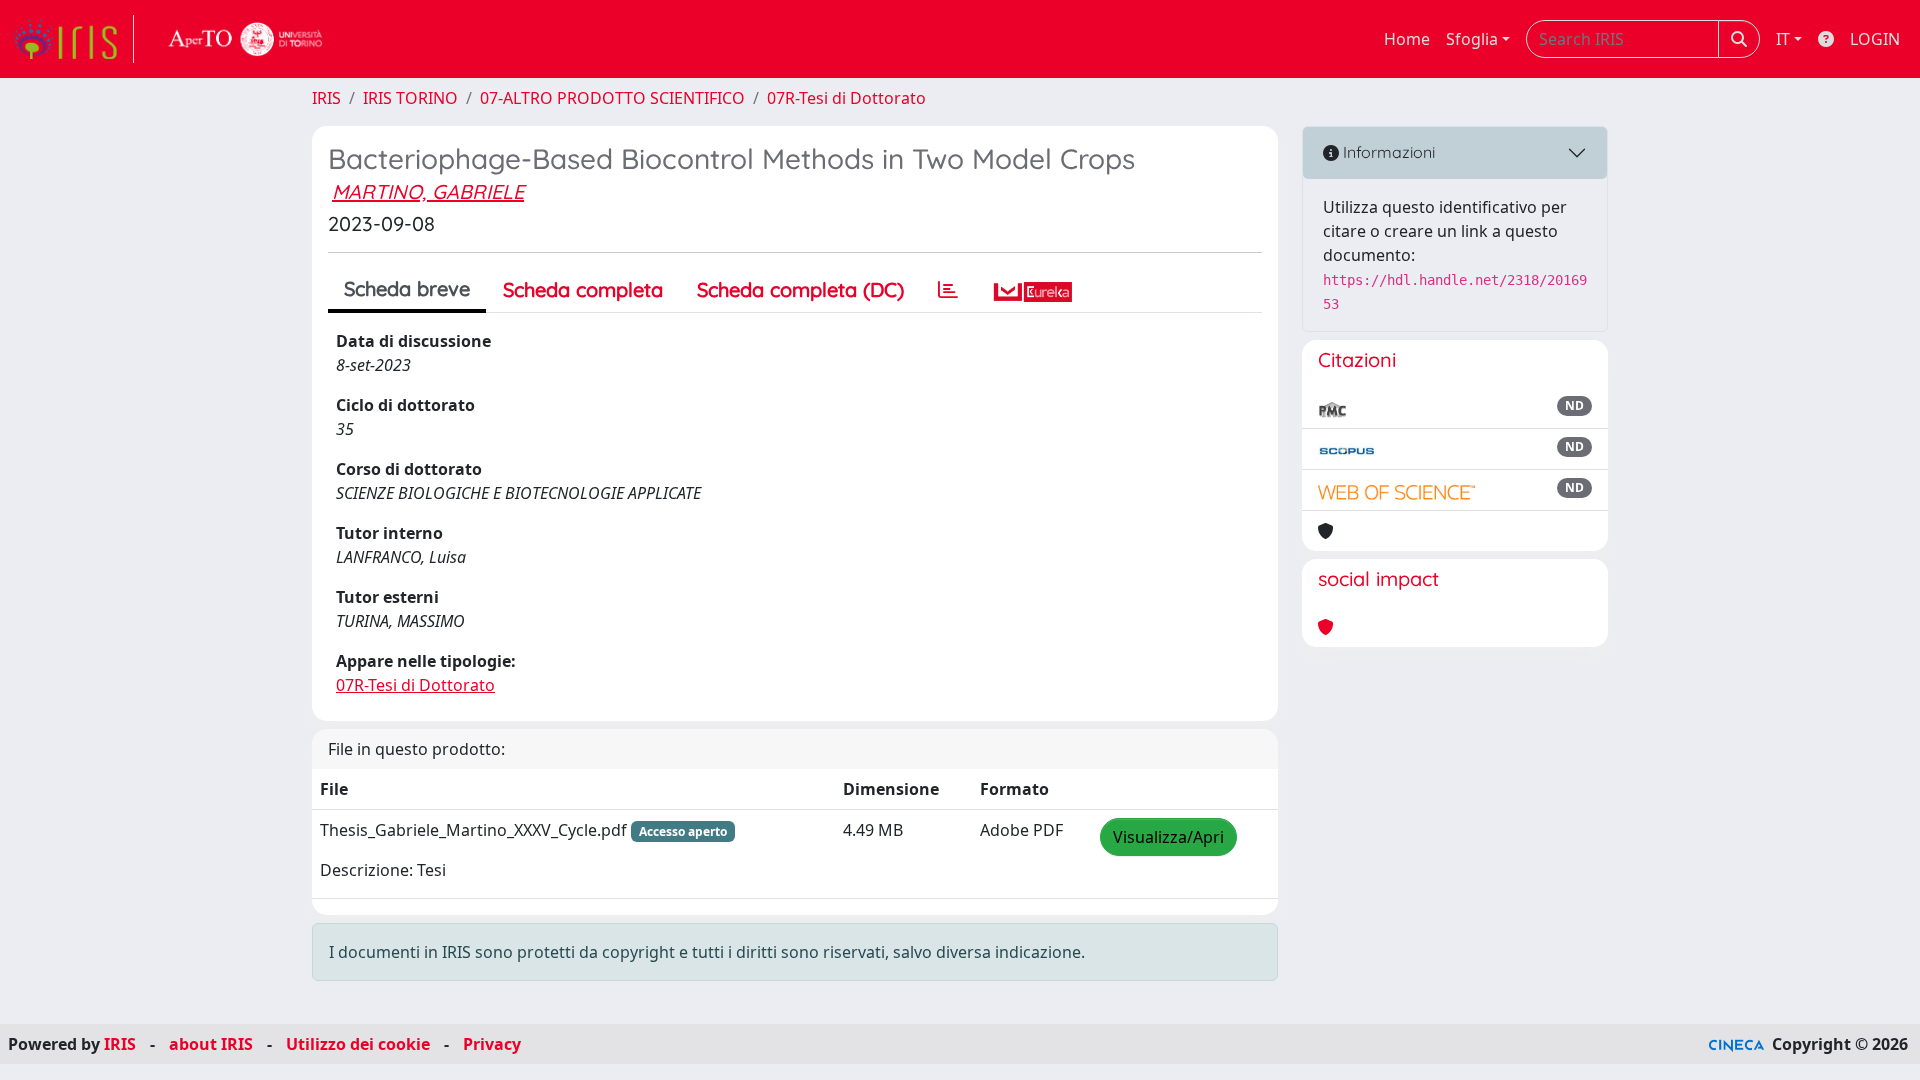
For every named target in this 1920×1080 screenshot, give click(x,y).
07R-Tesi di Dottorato (846, 98)
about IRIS (211, 1044)
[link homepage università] (246, 39)
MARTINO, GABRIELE (428, 191)
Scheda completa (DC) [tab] (800, 289)
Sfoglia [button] (1472, 39)
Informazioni (1387, 152)
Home (1407, 39)
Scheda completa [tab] (583, 289)
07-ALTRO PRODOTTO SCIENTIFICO (612, 98)
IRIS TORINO (410, 98)
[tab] (948, 290)
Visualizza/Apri (1168, 837)
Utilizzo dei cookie (358, 1044)
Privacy (492, 1044)
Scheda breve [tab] (407, 288)
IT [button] (1783, 39)
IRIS (326, 98)
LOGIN (1875, 39)
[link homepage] (73, 39)
